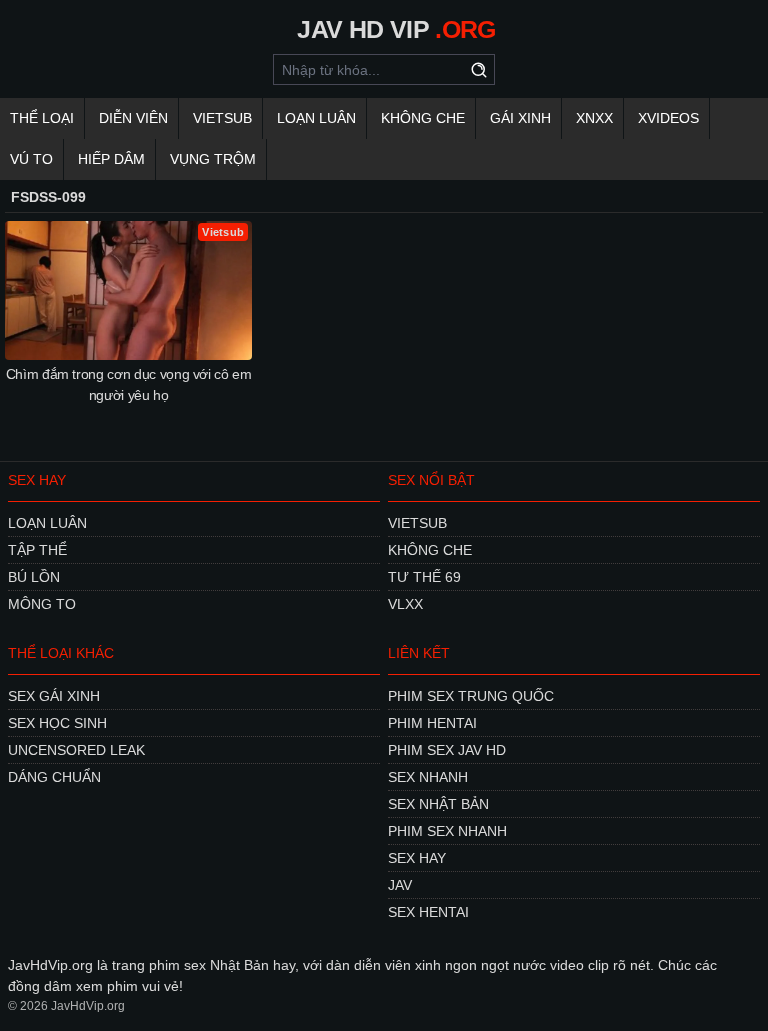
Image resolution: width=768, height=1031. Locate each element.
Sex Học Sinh (57, 723)
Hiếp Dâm (111, 159)
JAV (400, 885)
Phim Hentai (432, 723)
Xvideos (668, 118)
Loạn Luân (316, 118)
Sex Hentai (428, 912)
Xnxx (594, 118)
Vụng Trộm (213, 159)
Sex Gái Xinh (54, 696)
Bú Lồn (34, 577)
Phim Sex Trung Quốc (471, 696)
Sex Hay (417, 858)
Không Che (423, 118)
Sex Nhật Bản (438, 804)
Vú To (31, 159)
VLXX (405, 604)
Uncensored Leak (76, 750)
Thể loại (42, 118)
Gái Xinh (520, 118)
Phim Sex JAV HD (447, 750)
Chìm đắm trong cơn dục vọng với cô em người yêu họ (129, 384)
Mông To (42, 604)
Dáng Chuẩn (54, 777)
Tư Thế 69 (424, 577)
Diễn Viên (133, 118)
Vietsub (222, 118)
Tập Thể (37, 550)
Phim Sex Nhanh (447, 831)
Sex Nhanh (428, 777)
